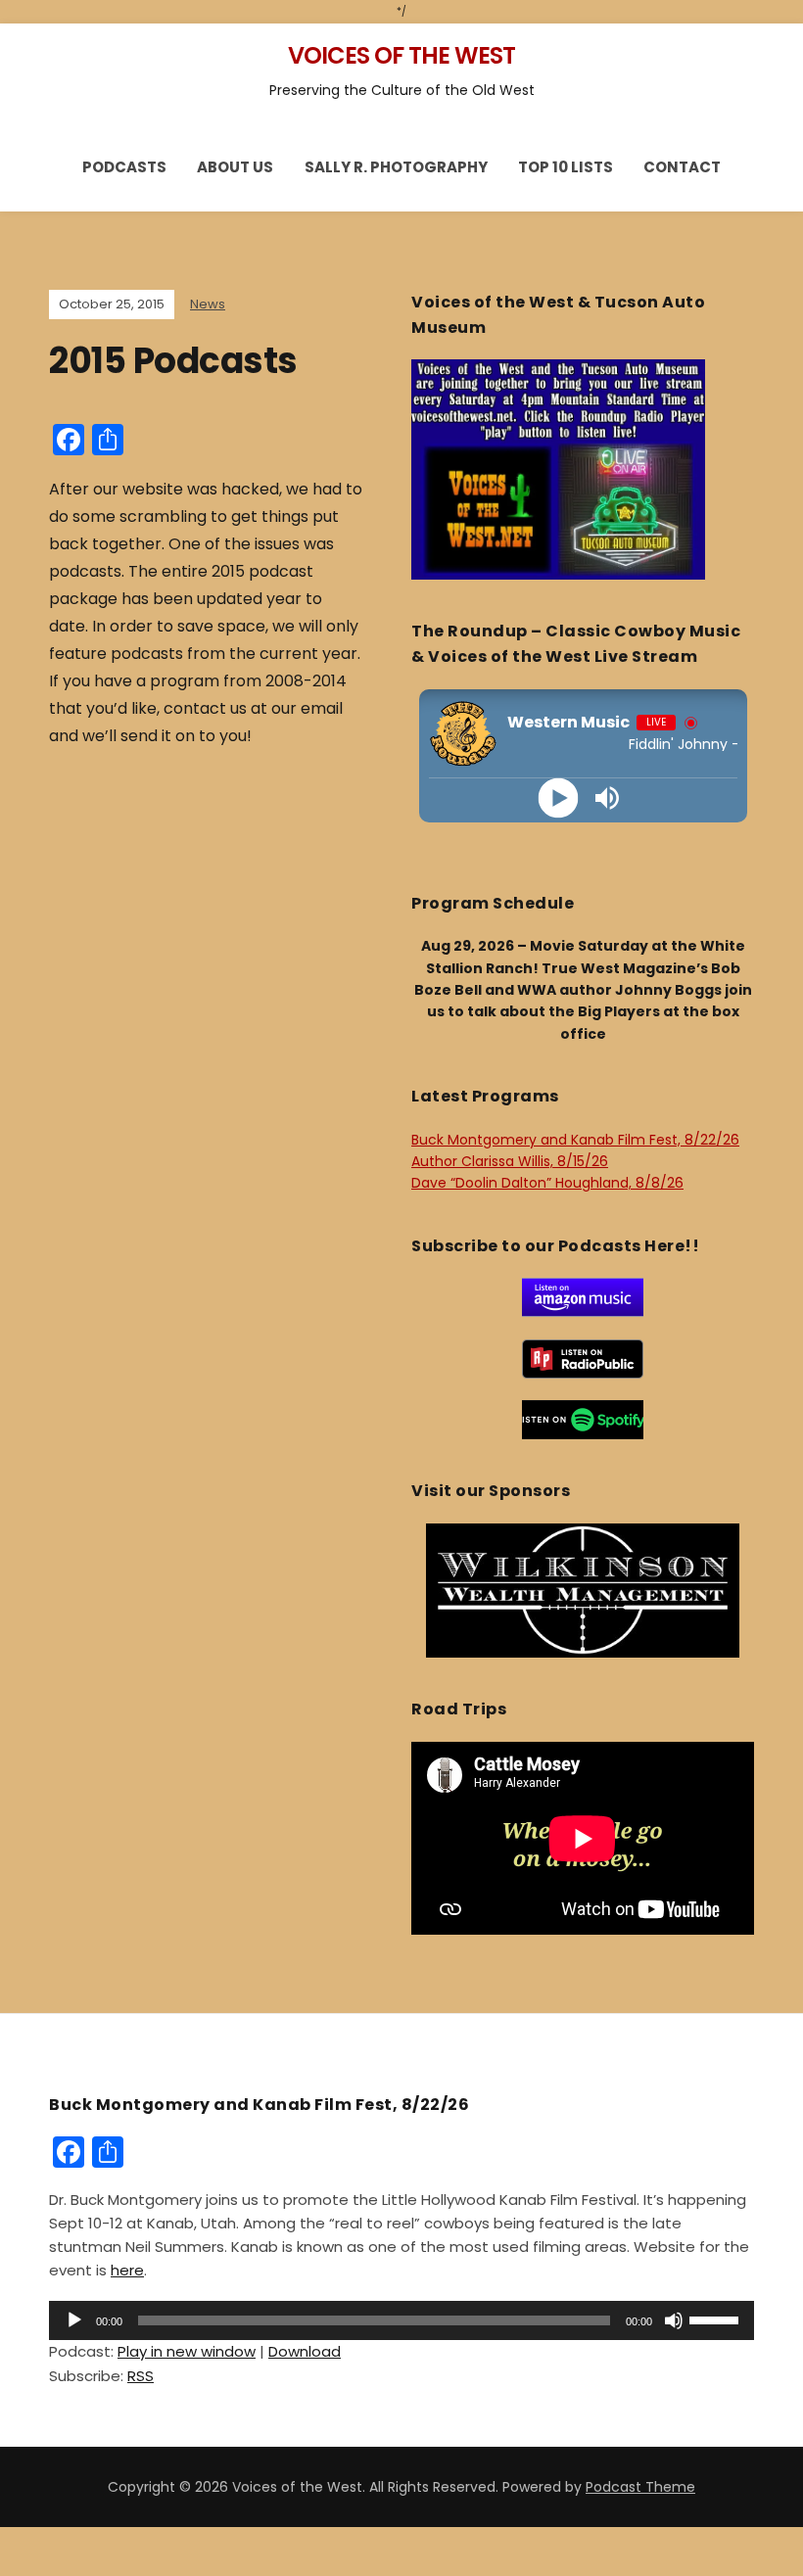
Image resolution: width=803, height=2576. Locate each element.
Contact (682, 167)
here (127, 2270)
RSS (141, 2376)
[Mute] (674, 2320)
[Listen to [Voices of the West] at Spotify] (583, 1419)
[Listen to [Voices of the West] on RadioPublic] (583, 1358)
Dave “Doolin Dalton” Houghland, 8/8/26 (547, 1183)
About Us (235, 167)
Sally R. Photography (396, 167)
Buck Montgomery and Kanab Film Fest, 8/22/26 (575, 1140)
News (208, 304)
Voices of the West (401, 55)
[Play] (559, 797)
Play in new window (187, 2351)
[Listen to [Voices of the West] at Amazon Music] (583, 1296)
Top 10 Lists (566, 167)
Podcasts (124, 167)
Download (305, 2351)
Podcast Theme (640, 2487)
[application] (401, 2320)
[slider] (717, 2318)
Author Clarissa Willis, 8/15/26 (510, 1161)
